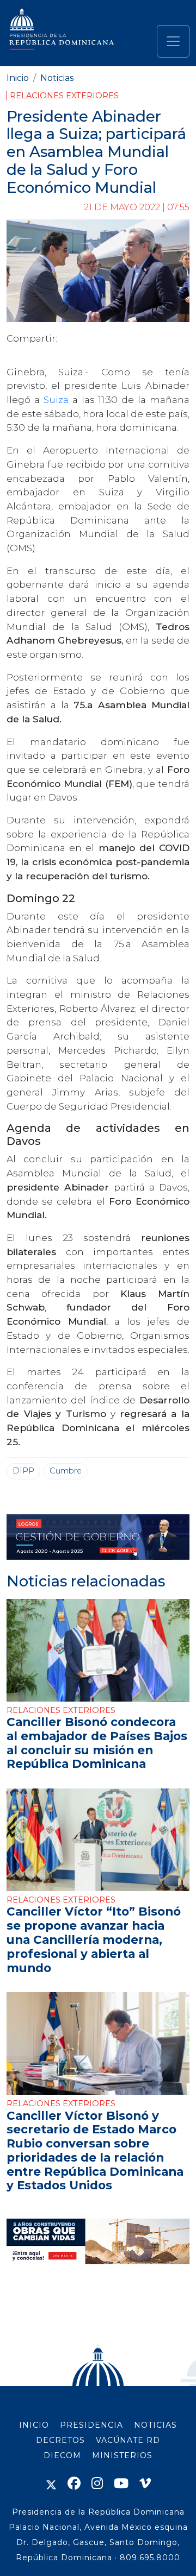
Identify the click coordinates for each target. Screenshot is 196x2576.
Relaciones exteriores (64, 96)
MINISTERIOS (122, 2455)
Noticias (57, 78)
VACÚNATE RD (128, 2440)
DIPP (23, 1471)
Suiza (58, 399)
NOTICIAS (155, 2425)
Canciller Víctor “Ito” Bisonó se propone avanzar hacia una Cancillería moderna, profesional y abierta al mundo (94, 1939)
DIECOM (62, 2455)
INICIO (34, 2425)
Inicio (18, 78)
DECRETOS (60, 2440)
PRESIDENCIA (91, 2425)
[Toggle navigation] (173, 41)
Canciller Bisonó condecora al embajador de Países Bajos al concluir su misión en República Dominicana (97, 1743)
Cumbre (66, 1471)
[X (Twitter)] (51, 2483)
